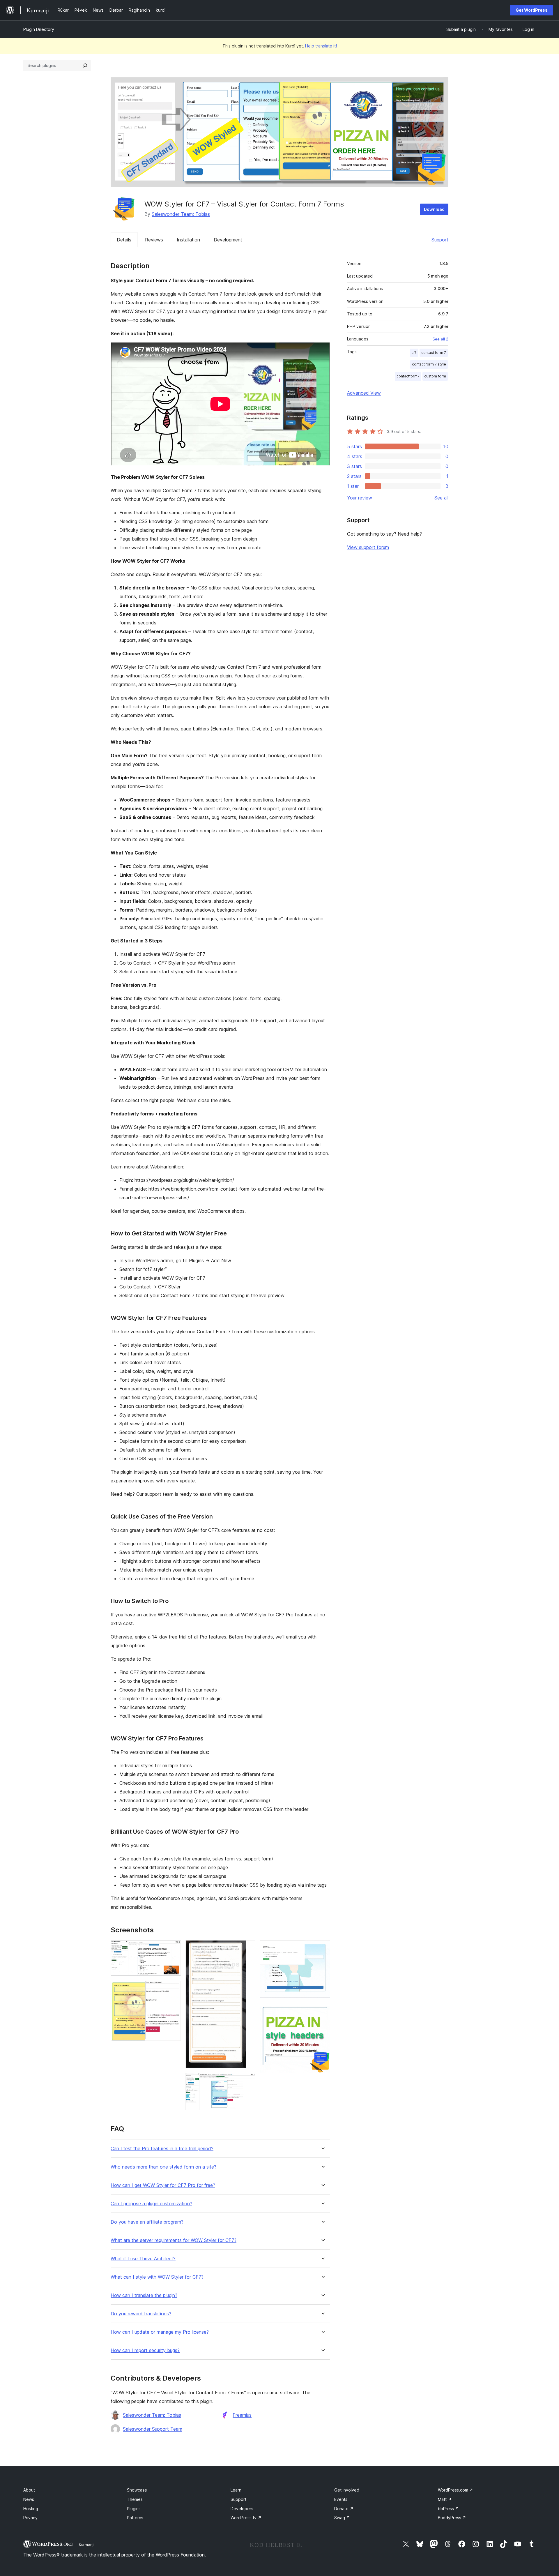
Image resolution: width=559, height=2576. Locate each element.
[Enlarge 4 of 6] (247, 2081)
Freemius (242, 2415)
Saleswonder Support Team (153, 2429)
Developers (242, 2509)
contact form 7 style (429, 364)
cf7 (414, 353)
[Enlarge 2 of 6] (173, 1989)
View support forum (368, 547)
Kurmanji (87, 2545)
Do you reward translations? (141, 2314)
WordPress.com (455, 2490)
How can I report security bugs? (145, 2350)
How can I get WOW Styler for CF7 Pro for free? (163, 2185)
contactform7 (408, 376)
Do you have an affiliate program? (147, 2222)
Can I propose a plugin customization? (151, 2204)
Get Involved (347, 2490)
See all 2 (440, 339)
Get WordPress (532, 10)
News (29, 2499)
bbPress (448, 2509)
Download (434, 209)
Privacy (30, 2518)
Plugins (134, 2509)
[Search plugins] (85, 66)
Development (228, 240)
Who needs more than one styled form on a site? (163, 2167)
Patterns (135, 2518)
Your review (360, 498)
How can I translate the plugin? (144, 2295)
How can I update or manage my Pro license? (160, 2332)
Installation (188, 240)
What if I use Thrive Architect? (143, 2259)
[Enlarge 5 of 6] (322, 1948)
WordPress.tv (246, 2518)
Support (440, 240)
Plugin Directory (39, 29)
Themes (135, 2499)
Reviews (154, 240)
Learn (236, 2490)
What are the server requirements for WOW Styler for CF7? (174, 2240)
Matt (445, 2499)
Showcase (137, 2490)
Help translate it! (321, 46)
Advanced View (364, 393)
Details (124, 240)
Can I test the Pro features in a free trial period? (162, 2149)
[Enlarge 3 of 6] (247, 1948)
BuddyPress (452, 2518)
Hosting (31, 2509)
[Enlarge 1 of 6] (173, 1948)
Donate (344, 2509)
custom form (435, 376)
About (29, 2490)
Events (341, 2499)
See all (441, 498)
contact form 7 (434, 353)
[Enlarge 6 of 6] (322, 2011)
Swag (342, 2518)
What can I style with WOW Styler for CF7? (157, 2277)
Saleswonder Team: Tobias (181, 214)
